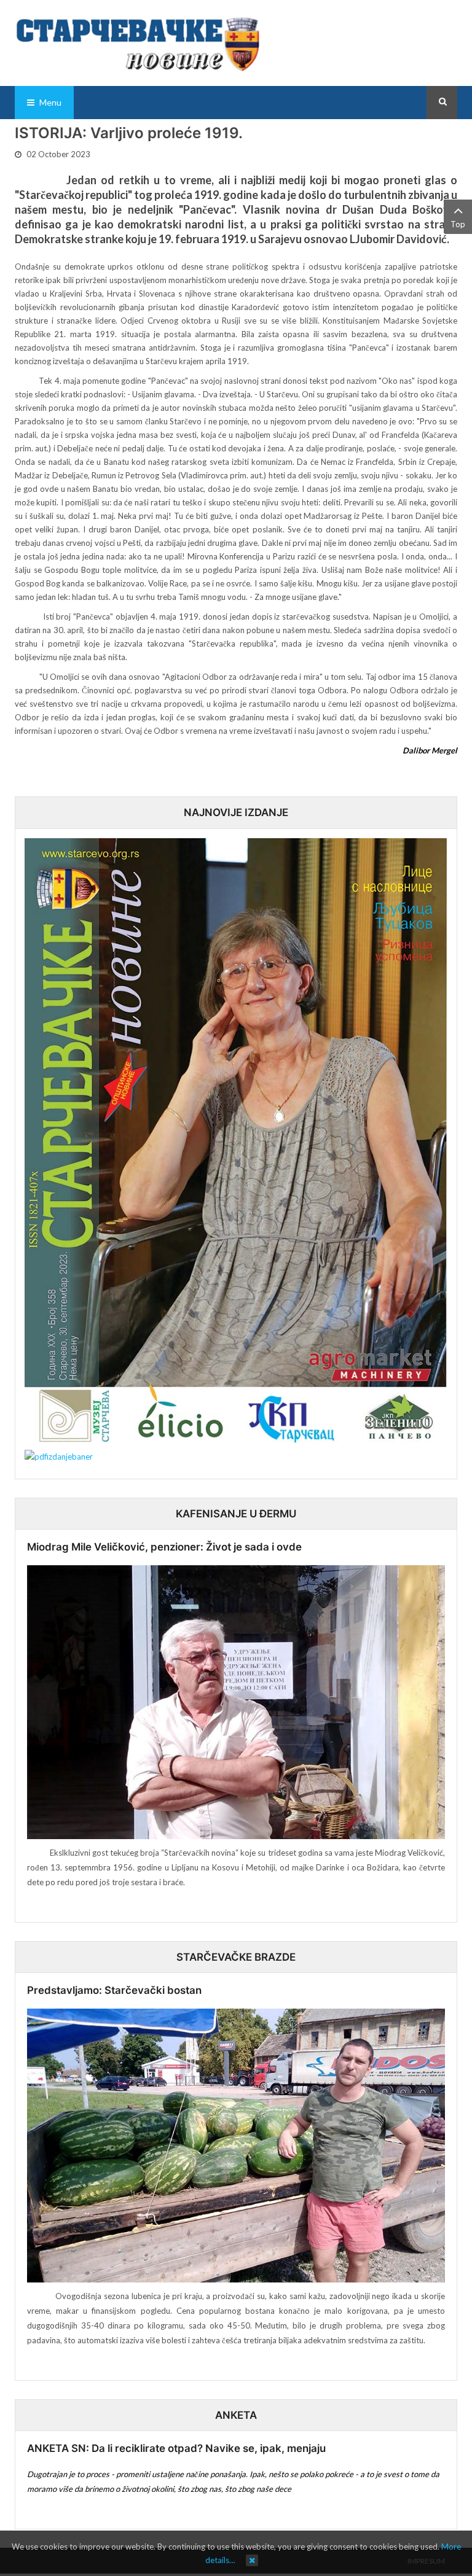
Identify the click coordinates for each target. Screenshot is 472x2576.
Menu (49, 102)
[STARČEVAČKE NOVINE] (138, 43)
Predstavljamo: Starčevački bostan (114, 1990)
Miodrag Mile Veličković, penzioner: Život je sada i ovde (164, 1547)
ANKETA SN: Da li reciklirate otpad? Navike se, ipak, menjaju (176, 2448)
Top (458, 224)
